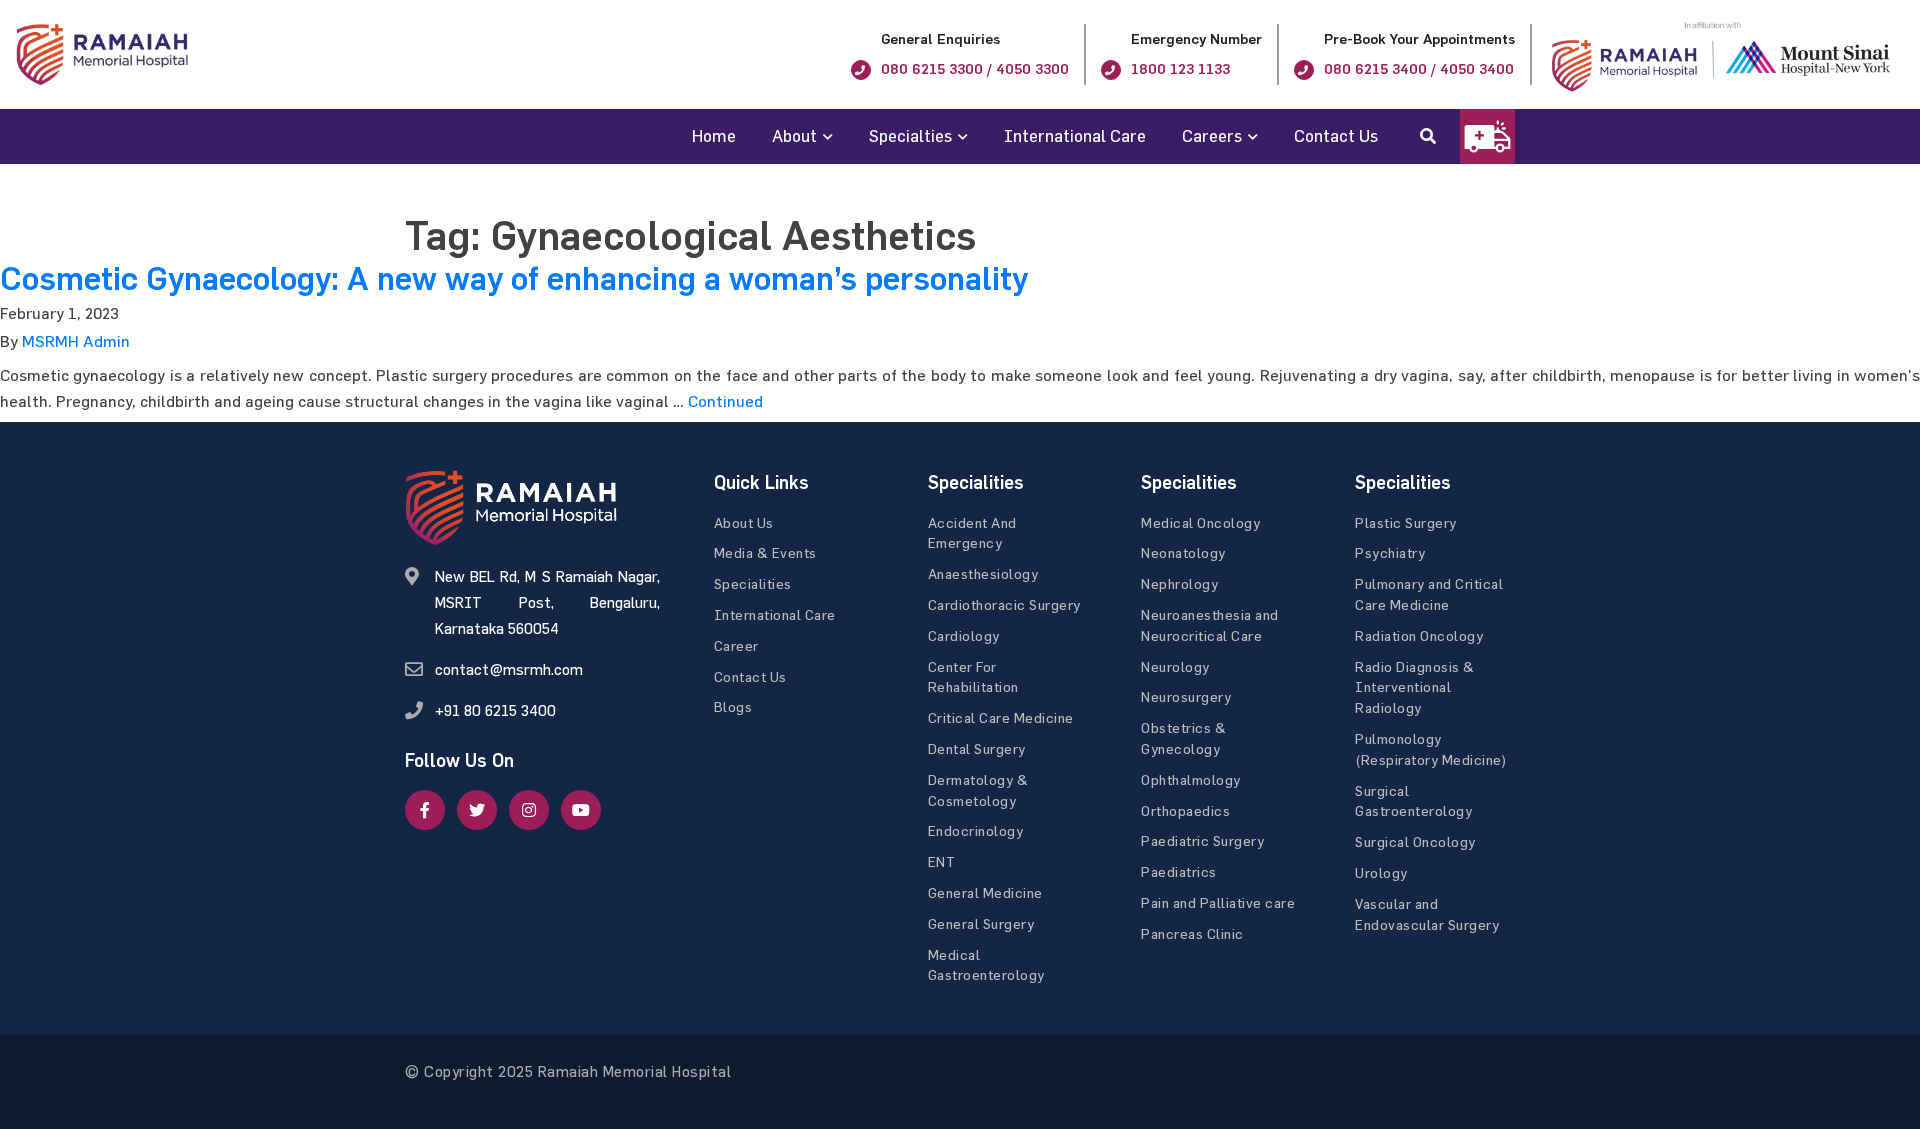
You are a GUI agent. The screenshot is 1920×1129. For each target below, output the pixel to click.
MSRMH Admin (76, 341)
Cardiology (964, 635)
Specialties (910, 135)
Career (736, 645)
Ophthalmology (1191, 779)
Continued (725, 401)
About (794, 135)
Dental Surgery (977, 748)
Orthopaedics (1185, 810)
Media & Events (765, 552)
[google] (529, 810)
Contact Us (1336, 135)
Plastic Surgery (1406, 522)
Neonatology (1183, 552)
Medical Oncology (1200, 522)
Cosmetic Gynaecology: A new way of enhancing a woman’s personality (514, 279)
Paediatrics (1179, 871)
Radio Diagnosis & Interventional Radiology (1415, 687)
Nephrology (1179, 583)
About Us (744, 522)
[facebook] (425, 810)
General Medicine (985, 892)
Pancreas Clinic (1192, 933)
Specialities (753, 583)
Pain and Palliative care (1218, 902)
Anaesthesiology (983, 573)
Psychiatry (1390, 552)
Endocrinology (976, 830)
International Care (1075, 135)
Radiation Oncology (1419, 635)
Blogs (733, 706)
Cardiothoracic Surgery (1004, 604)
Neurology (1175, 666)
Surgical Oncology (1415, 841)
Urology (1381, 872)
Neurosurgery (1186, 696)
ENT (942, 861)
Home (714, 135)
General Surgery (981, 923)
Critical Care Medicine (1001, 717)
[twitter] (477, 810)
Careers (1212, 135)
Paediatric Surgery (1202, 840)
